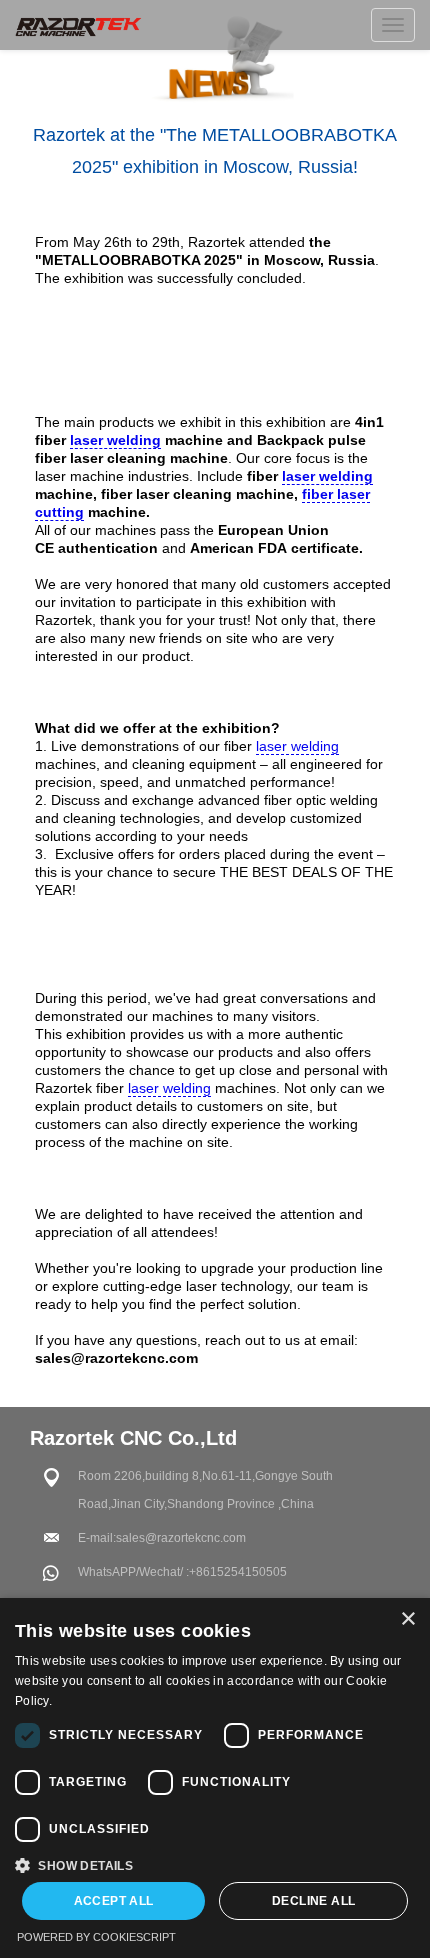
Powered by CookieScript (96, 1937)
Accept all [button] (114, 1901)
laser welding (115, 440)
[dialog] (215, 1778)
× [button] (407, 1619)
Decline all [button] (313, 1901)
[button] (215, 1863)
